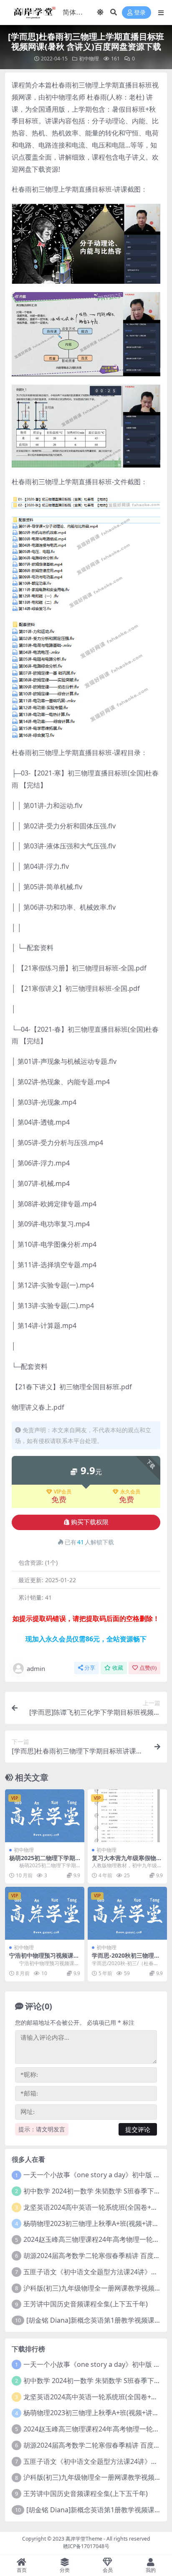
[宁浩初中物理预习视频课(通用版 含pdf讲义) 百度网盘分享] (45, 1913)
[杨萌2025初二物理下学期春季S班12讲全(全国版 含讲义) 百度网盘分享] (45, 1816)
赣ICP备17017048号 (86, 2546)
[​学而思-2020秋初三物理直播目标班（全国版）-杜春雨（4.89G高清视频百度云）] (127, 1913)
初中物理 (89, 59)
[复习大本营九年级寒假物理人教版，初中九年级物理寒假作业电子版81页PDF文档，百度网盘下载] (127, 1816)
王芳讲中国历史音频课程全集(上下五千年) (86, 2304)
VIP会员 (63, 1492)
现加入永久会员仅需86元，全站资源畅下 (86, 1639)
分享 (90, 1668)
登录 (140, 13)
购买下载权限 (90, 1522)
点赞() (148, 1668)
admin (36, 1668)
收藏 (118, 1668)
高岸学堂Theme (84, 2539)
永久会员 (130, 1492)
